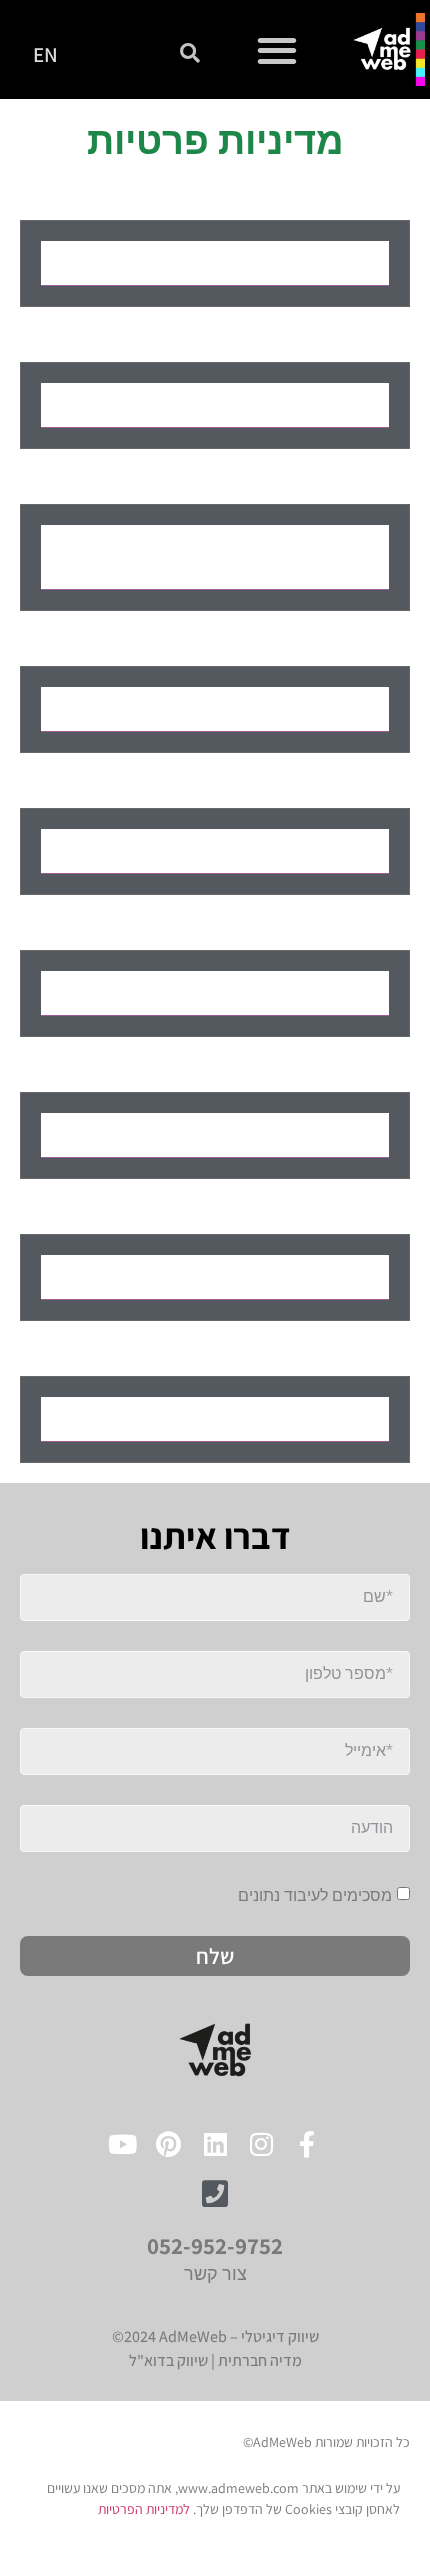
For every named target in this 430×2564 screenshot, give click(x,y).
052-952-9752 (215, 2246)
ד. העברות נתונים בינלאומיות (230, 709)
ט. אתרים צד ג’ (294, 1277)
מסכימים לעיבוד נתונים (315, 1894)
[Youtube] (122, 2143)
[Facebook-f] (307, 2143)
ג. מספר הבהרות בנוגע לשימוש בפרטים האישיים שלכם (227, 557)
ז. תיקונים (318, 1135)
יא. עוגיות (318, 1419)
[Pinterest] (168, 2143)
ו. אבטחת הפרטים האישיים (238, 993)
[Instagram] (261, 2143)
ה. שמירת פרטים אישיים (252, 851)
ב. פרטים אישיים (286, 405)
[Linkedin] (214, 2143)
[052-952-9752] (215, 2194)
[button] (277, 49)
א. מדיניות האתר (285, 263)
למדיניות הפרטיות (144, 2509)
